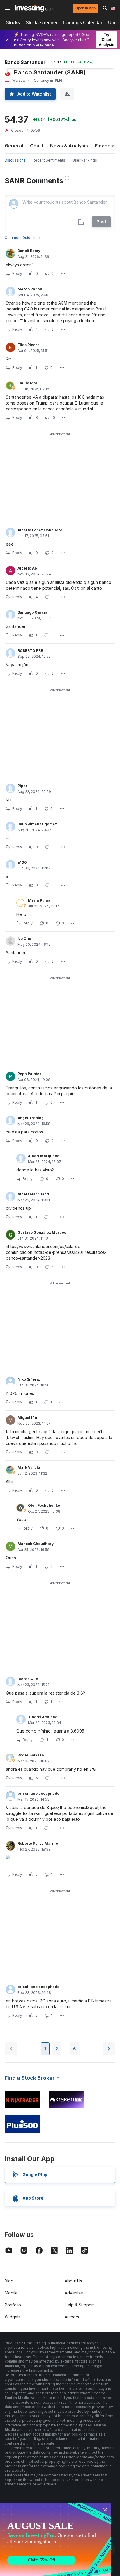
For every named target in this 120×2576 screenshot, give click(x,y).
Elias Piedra (29, 345)
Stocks (13, 23)
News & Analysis (69, 146)
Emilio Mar (28, 383)
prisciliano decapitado (38, 1793)
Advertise (74, 2293)
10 (53, 418)
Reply (17, 274)
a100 (22, 862)
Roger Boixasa (31, 1755)
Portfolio (13, 2305)
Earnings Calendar (83, 23)
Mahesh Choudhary (36, 1544)
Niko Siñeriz (29, 1379)
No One (24, 939)
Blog (9, 2281)
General (14, 146)
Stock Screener (42, 23)
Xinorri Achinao (43, 1717)
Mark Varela (29, 1467)
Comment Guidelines (23, 238)
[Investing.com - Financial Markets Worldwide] (34, 8)
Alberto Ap (27, 568)
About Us (73, 2281)
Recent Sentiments (49, 160)
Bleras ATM (28, 1679)
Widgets (13, 2317)
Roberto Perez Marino (38, 1843)
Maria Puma (39, 900)
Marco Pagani (30, 289)
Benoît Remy (29, 251)
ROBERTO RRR (30, 651)
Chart (37, 146)
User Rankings (85, 160)
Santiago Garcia (32, 612)
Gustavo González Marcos (42, 1232)
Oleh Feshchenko (44, 1505)
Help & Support (79, 2305)
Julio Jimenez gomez (37, 824)
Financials (107, 146)
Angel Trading (31, 1118)
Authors (72, 2317)
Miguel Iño (27, 1418)
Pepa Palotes (29, 1074)
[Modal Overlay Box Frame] (55, 2539)
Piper (22, 786)
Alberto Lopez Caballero (40, 530)
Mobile (11, 2293)
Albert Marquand (44, 1156)
